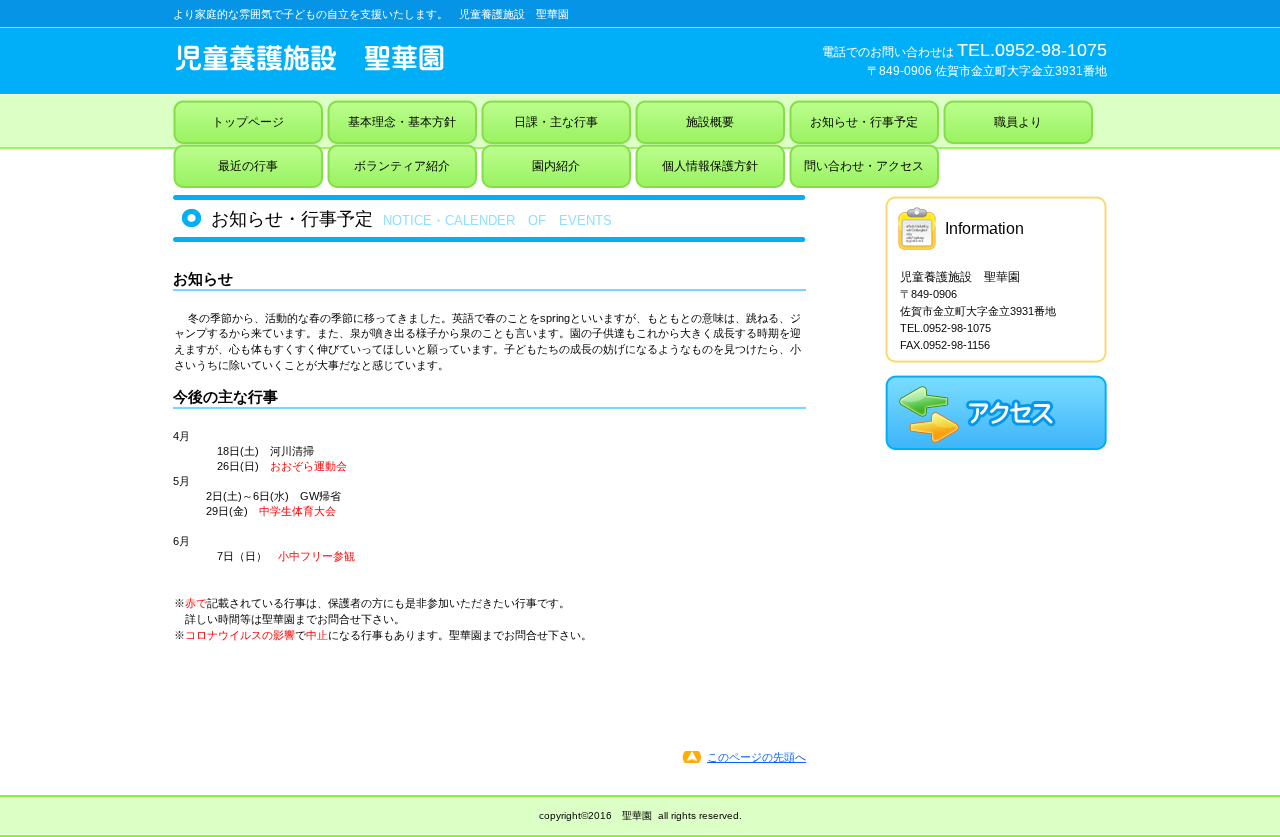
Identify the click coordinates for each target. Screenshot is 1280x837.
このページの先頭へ (756, 757)
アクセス (996, 412)
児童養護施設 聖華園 (398, 58)
